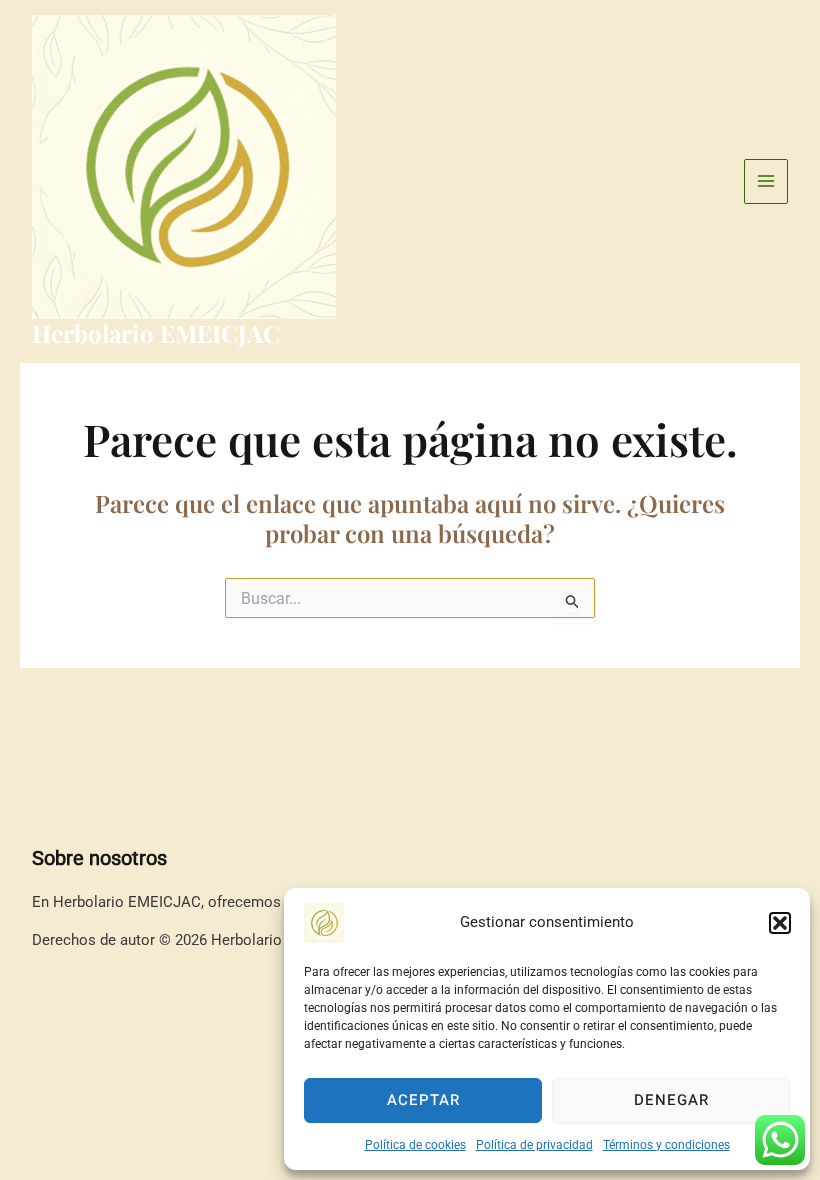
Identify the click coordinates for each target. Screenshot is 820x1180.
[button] (780, 923)
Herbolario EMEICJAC (156, 333)
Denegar (671, 1100)
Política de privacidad (534, 1145)
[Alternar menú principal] (766, 181)
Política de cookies (415, 1145)
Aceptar (423, 1100)
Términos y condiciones (666, 1145)
